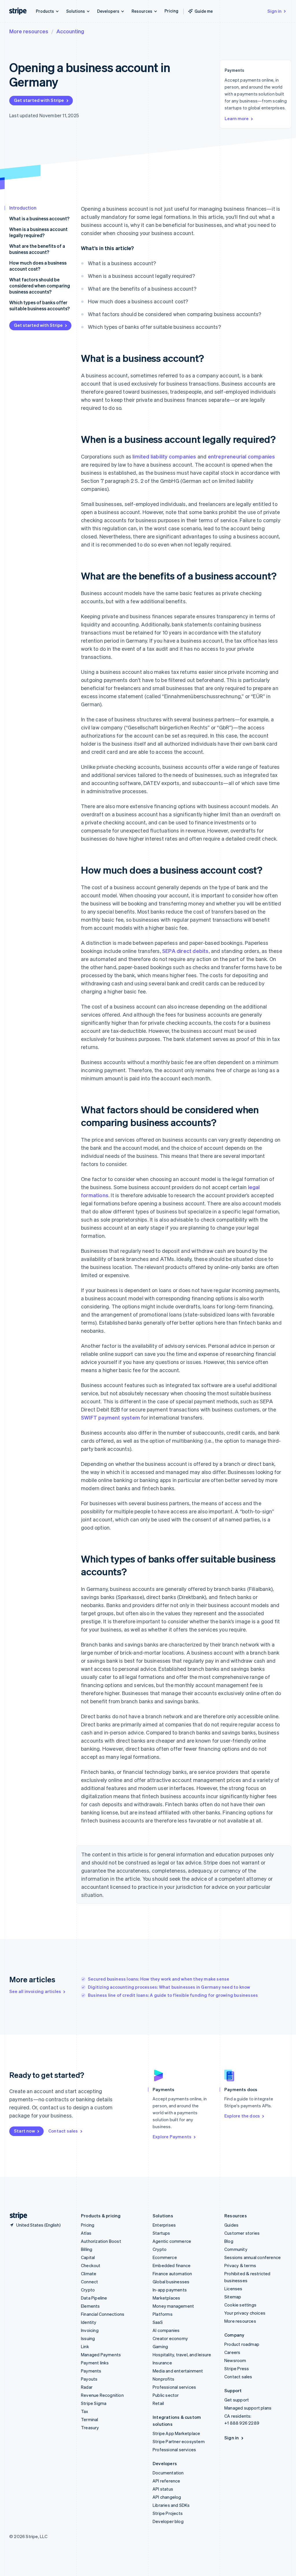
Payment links (95, 2363)
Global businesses (171, 2282)
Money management (173, 2306)
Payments (91, 2371)
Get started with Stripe (39, 100)
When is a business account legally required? (38, 232)
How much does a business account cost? (38, 266)
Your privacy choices (245, 2313)
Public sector (166, 2395)
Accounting (70, 31)
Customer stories (242, 2233)
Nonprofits (163, 2379)
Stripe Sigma (94, 2403)
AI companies (166, 2330)
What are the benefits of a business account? (37, 249)
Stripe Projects (168, 2513)
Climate (89, 2274)
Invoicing (90, 2330)
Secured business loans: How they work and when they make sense (159, 1979)
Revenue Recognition (102, 2395)
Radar (87, 2387)
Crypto (88, 2290)
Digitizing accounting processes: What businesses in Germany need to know (169, 1987)
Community (236, 2249)
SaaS (158, 2322)
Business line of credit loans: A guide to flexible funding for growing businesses (173, 1995)
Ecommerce (165, 2257)
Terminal (90, 2419)
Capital (88, 2257)
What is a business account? (39, 218)
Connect (89, 2282)
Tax (85, 2411)
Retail (158, 2403)
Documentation (168, 2473)
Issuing (88, 2338)
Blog (229, 2241)
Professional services (174, 2387)
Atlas (86, 2233)
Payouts (89, 2379)
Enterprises (164, 2225)
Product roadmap (242, 2344)
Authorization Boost (101, 2241)
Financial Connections (103, 2314)
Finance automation (172, 2274)
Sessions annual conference (252, 2257)
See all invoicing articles (35, 1991)
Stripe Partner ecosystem (179, 2441)
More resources (29, 31)
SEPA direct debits (185, 951)
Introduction (23, 208)
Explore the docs (242, 2116)
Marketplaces (166, 2298)
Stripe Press (237, 2368)
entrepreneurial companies (242, 456)
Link (85, 2346)
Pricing (171, 11)
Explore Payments (172, 2137)
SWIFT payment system (110, 1417)
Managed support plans (248, 2408)
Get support (237, 2400)
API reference (166, 2481)
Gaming (160, 2346)
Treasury (90, 2428)
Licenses (233, 2289)
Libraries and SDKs (171, 2505)
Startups (161, 2233)
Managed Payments (101, 2355)
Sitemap (233, 2297)
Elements (90, 2306)
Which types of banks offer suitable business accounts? (39, 305)
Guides (231, 2225)
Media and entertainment (178, 2371)
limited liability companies (164, 456)
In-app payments (170, 2290)
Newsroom (235, 2360)
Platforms (163, 2314)
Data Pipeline (94, 2298)
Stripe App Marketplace (176, 2433)
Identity (89, 2322)
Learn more (237, 118)
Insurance (162, 2363)
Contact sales (63, 2131)
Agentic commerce (172, 2241)
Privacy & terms (240, 2265)
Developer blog (168, 2521)
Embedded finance (172, 2265)
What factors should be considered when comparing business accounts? (40, 286)
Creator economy (170, 2338)
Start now (24, 2131)
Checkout (91, 2265)
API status (163, 2489)
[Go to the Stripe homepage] (16, 2216)
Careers (232, 2352)
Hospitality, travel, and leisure (182, 2355)
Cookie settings (240, 2305)
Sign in (274, 11)
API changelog (167, 2497)
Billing (87, 2249)
